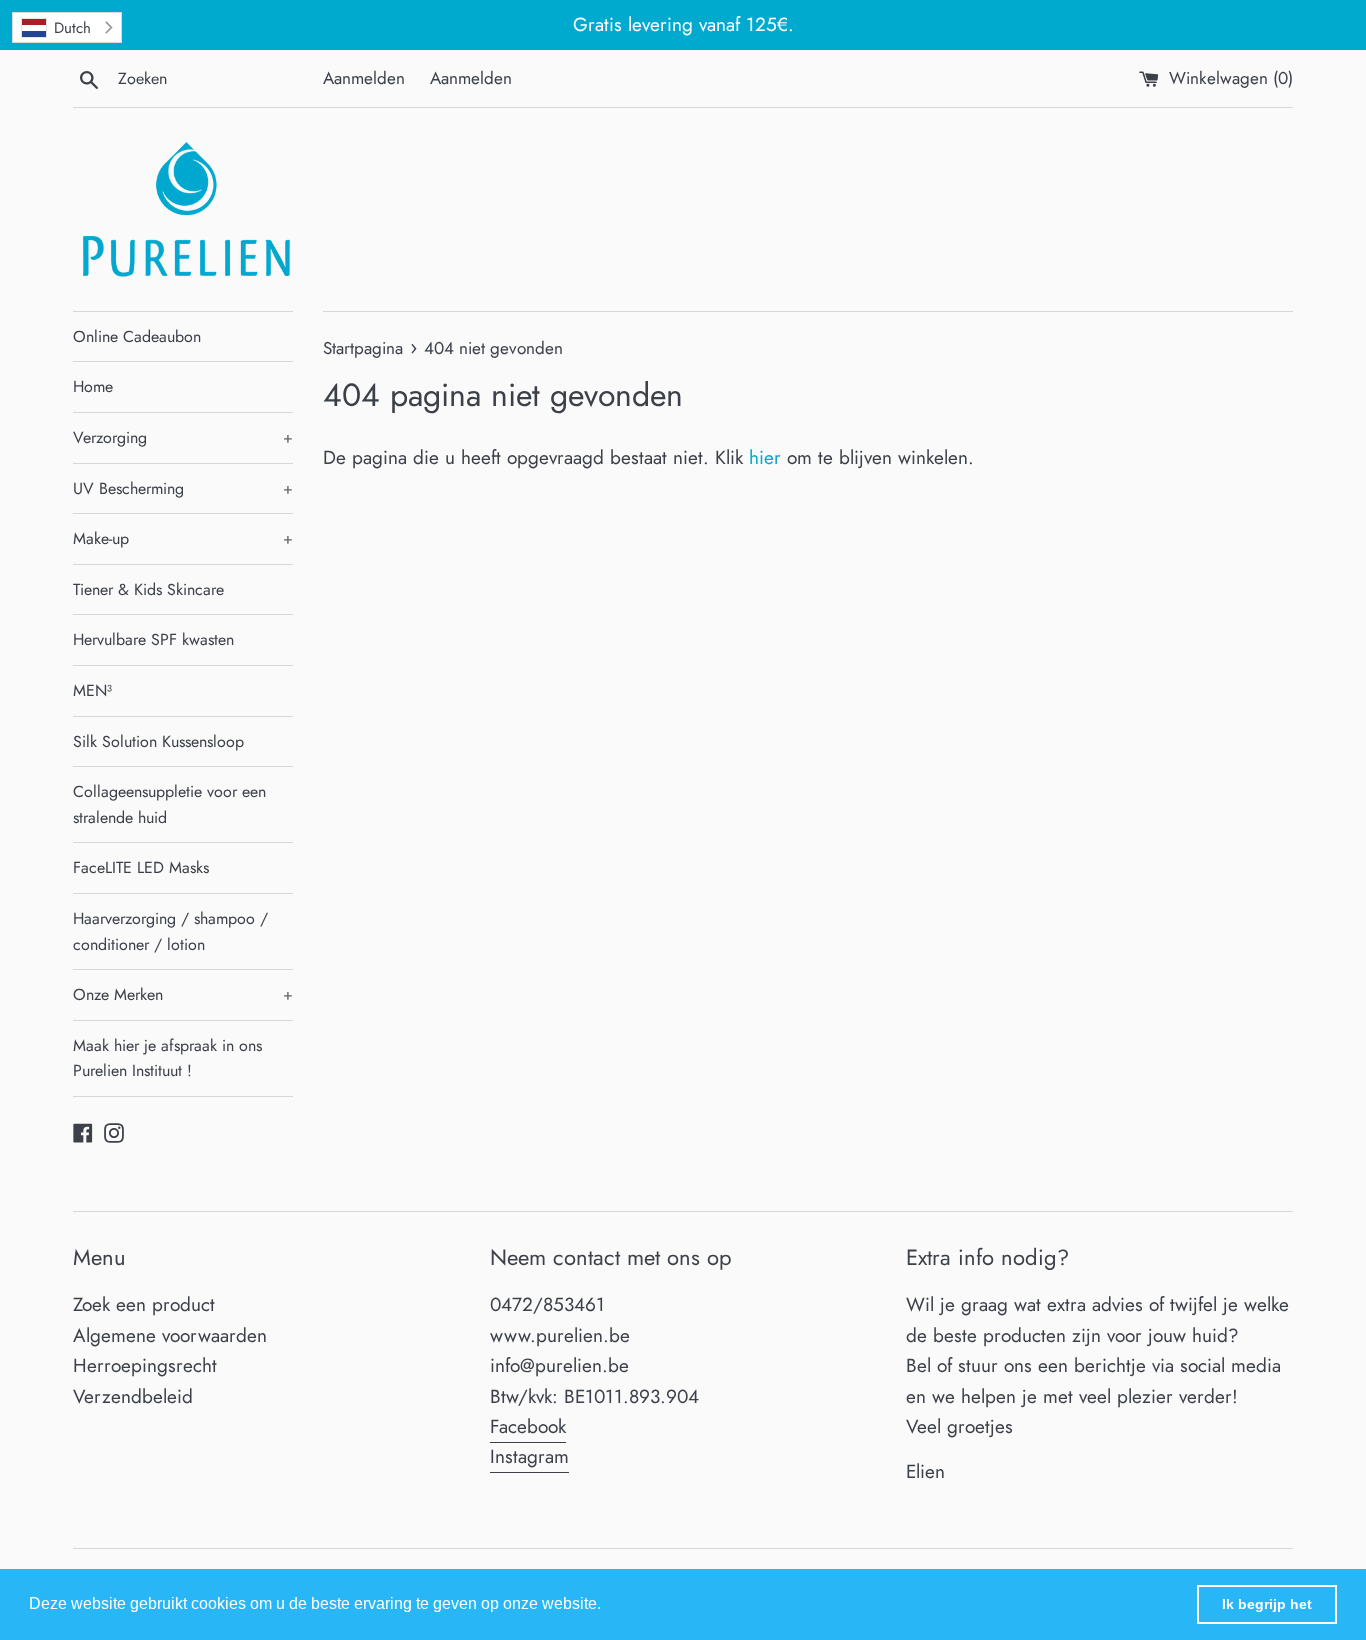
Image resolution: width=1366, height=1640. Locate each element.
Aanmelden (364, 78)
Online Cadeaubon (137, 336)
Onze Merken (183, 994)
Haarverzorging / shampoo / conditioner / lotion (170, 931)
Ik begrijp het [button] (1267, 1604)
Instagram (529, 1456)
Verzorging (183, 437)
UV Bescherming (183, 488)
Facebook (528, 1426)
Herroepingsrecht (145, 1365)
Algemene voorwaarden (170, 1335)
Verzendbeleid (133, 1396)
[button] (608, 1606)
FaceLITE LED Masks (141, 867)
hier (765, 457)
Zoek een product (144, 1304)
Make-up (183, 538)
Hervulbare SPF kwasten (153, 639)
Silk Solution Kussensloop (158, 741)
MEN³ (92, 690)
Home (93, 386)
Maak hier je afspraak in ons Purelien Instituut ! (167, 1058)
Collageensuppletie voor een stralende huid (169, 804)
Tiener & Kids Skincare (148, 589)
